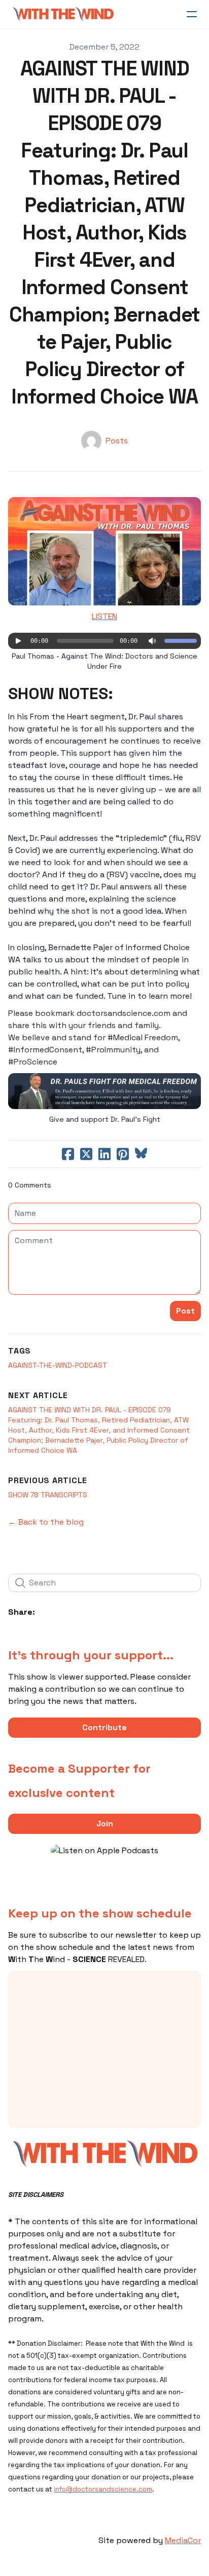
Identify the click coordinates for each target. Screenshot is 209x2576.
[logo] (63, 14)
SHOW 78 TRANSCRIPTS (48, 1495)
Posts (117, 441)
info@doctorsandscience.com (103, 2489)
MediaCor (183, 2540)
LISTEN (104, 616)
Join (105, 1824)
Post (185, 1311)
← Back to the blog (46, 1522)
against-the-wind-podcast (58, 1365)
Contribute (104, 1727)
